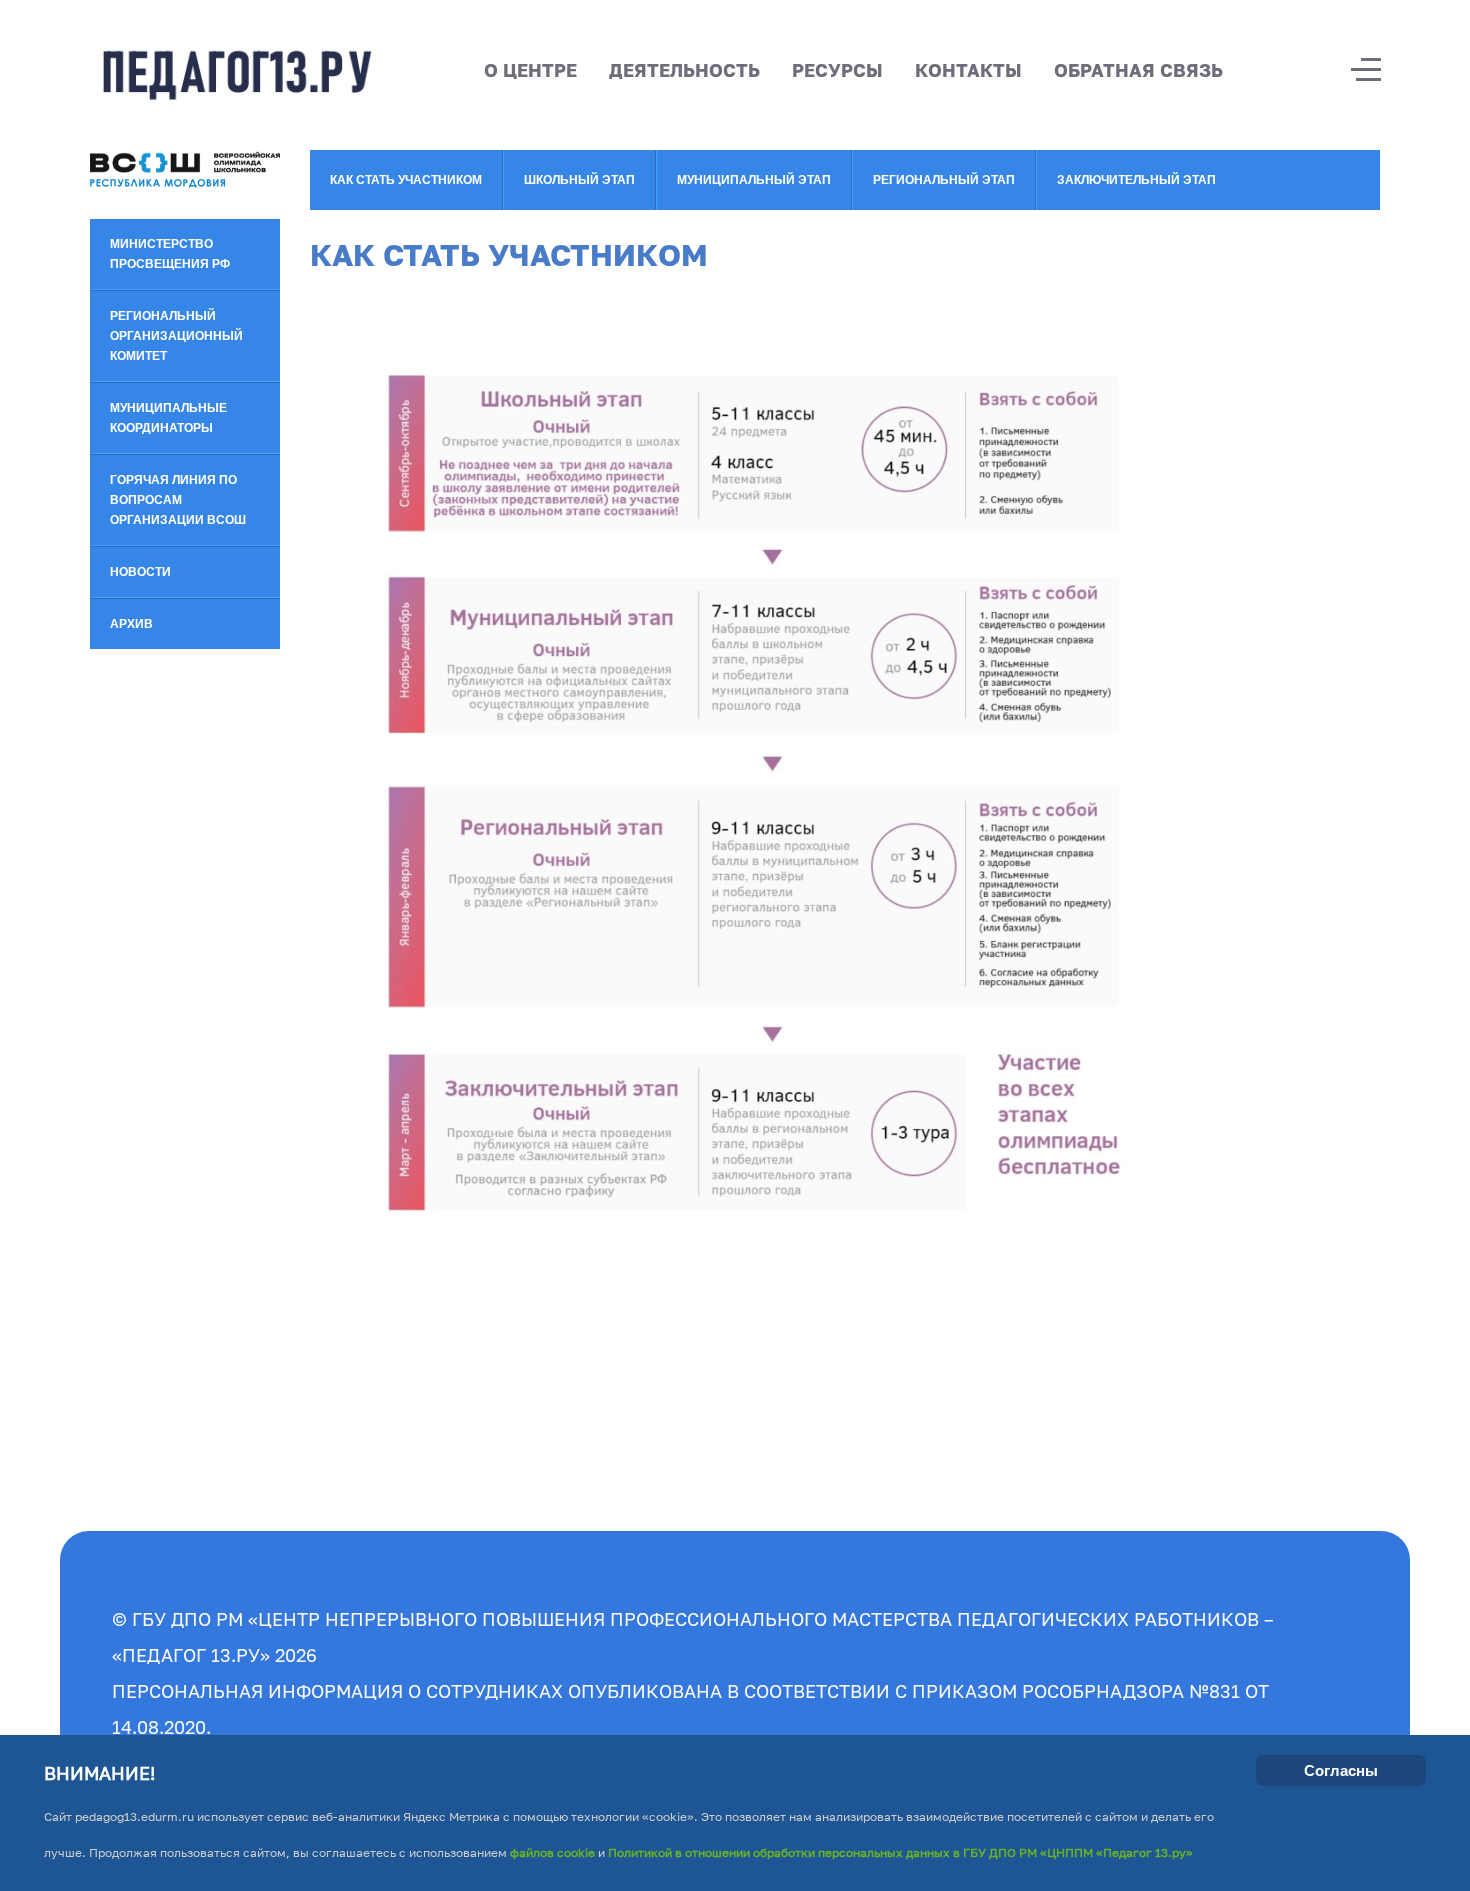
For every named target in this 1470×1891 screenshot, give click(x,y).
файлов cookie (551, 1852)
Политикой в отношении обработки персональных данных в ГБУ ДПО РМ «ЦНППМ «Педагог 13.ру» (900, 1852)
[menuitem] (185, 254)
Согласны (1341, 1770)
